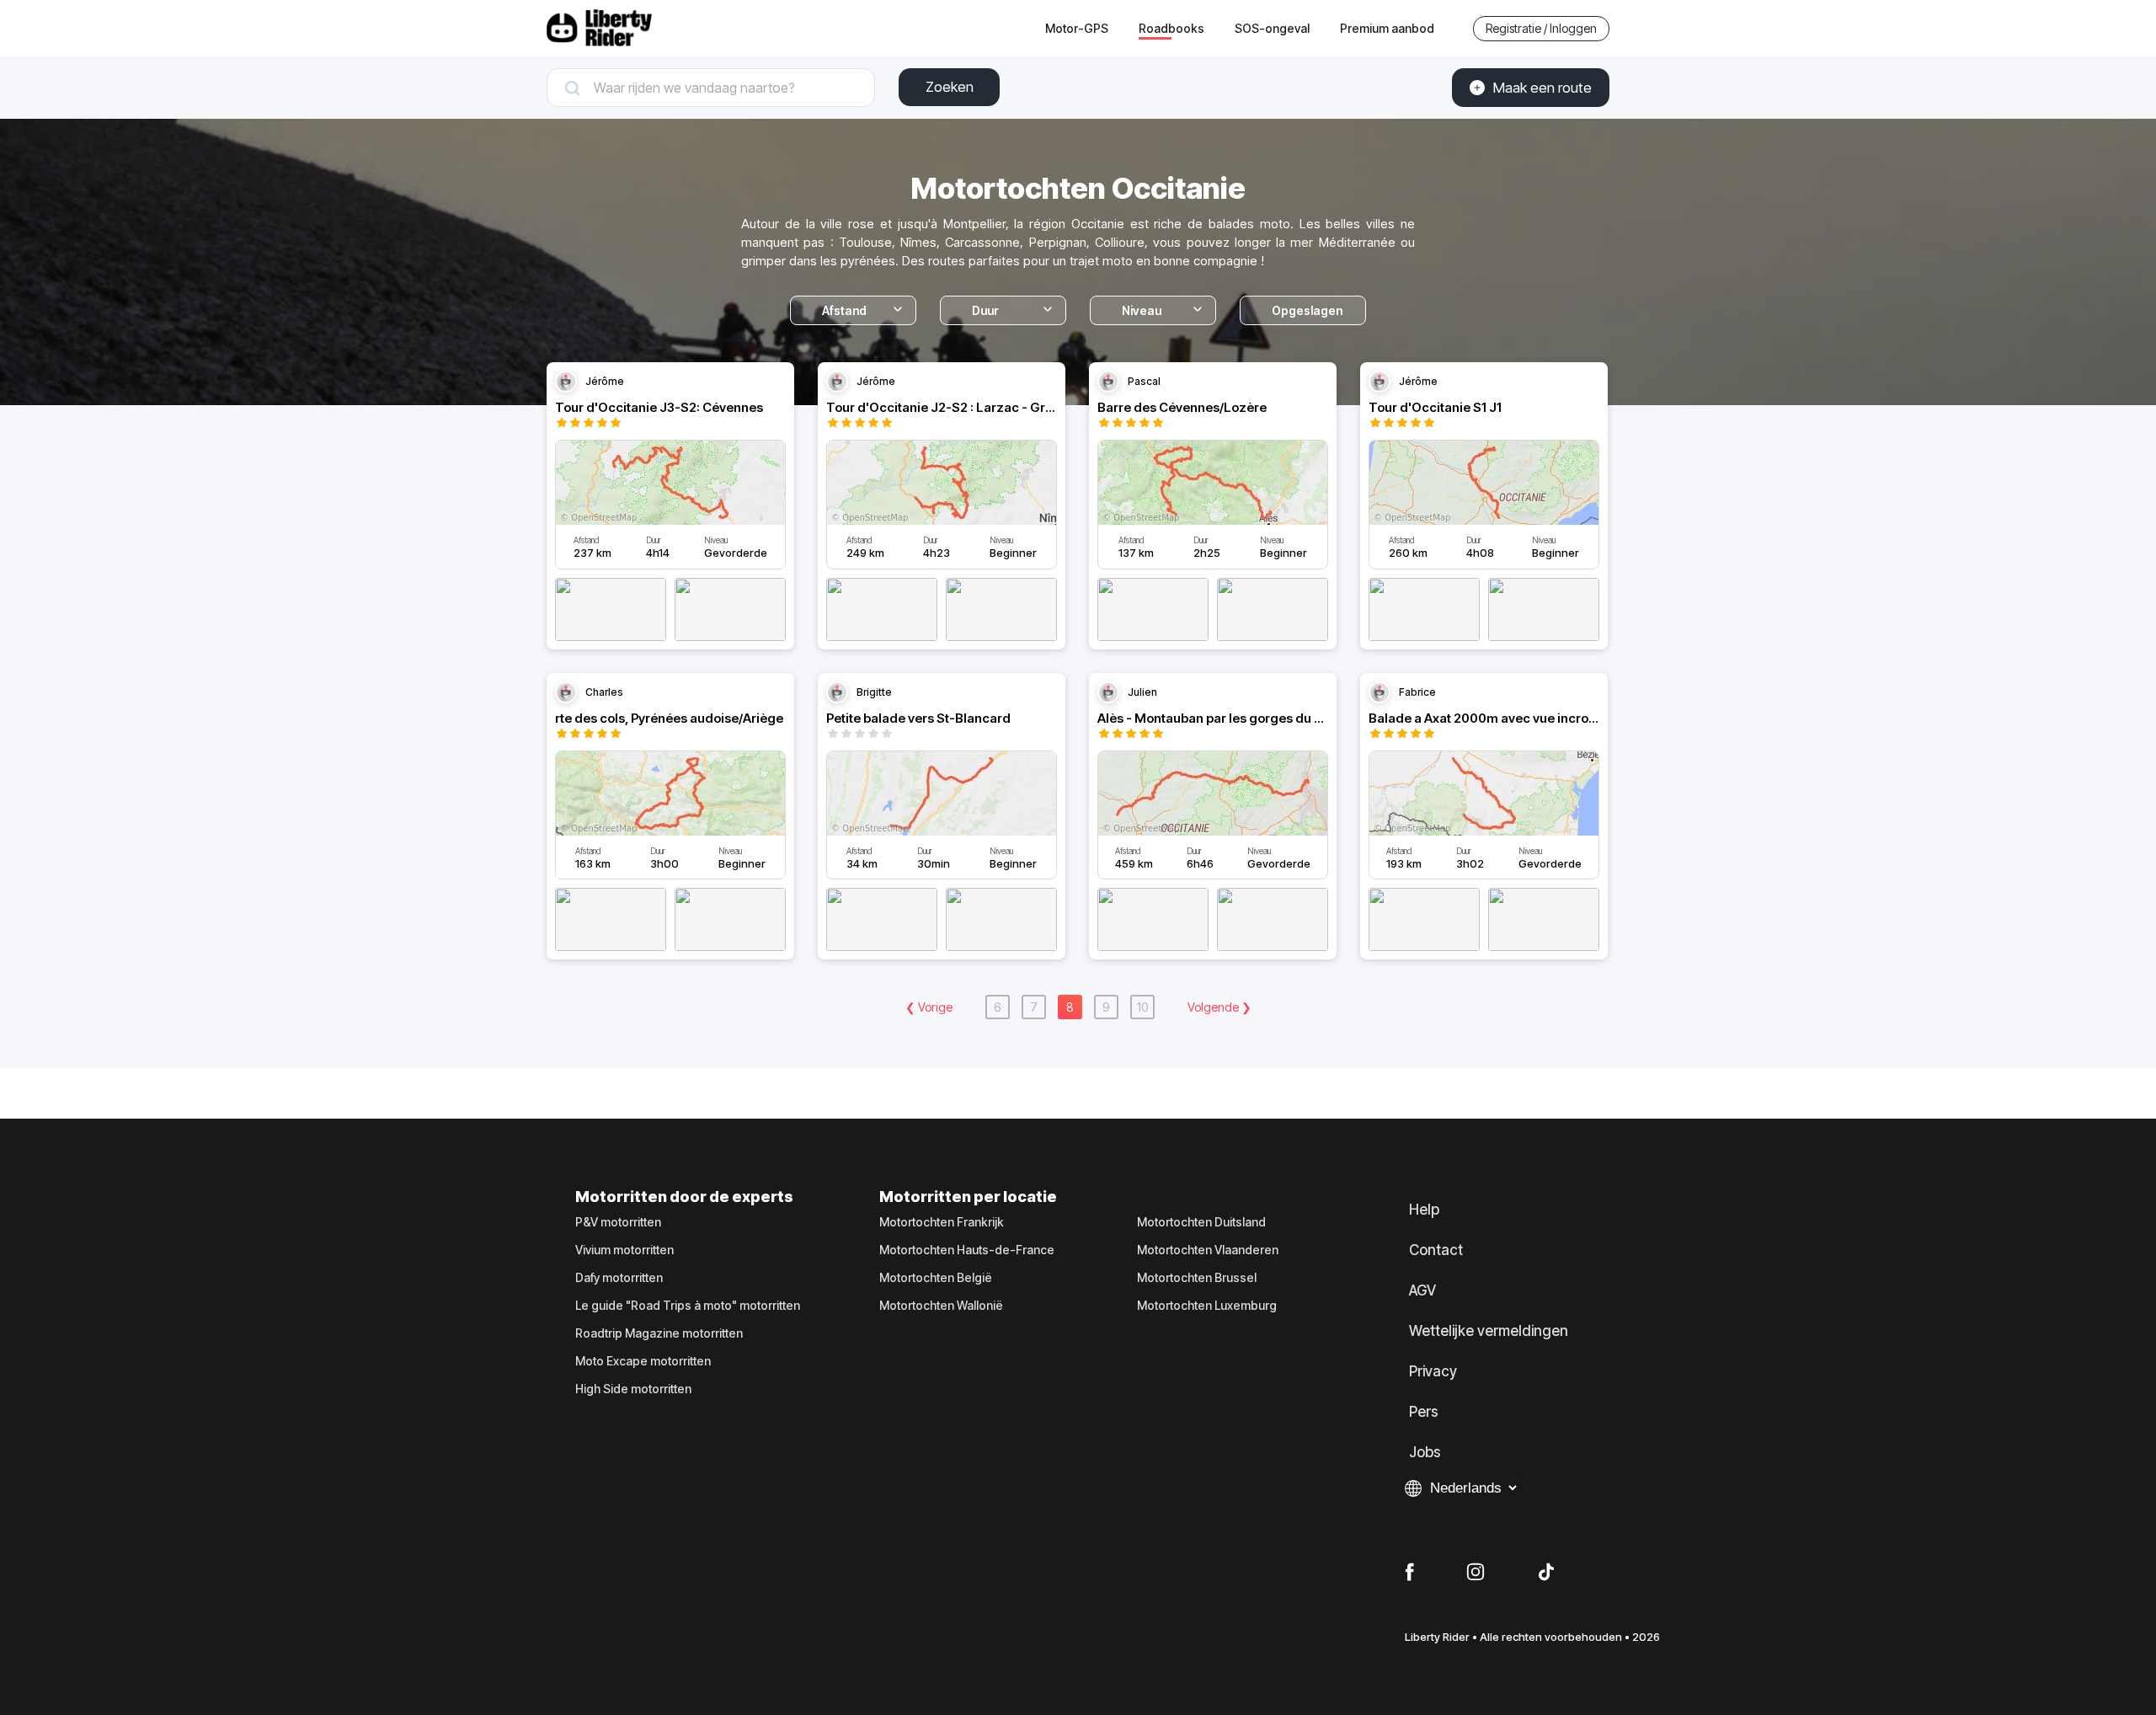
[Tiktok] (1546, 1573)
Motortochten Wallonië (941, 1306)
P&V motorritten (618, 1222)
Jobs (1425, 1452)
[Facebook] (1409, 1573)
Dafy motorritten (619, 1278)
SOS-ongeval (1272, 28)
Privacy (1433, 1371)
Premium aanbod (1387, 28)
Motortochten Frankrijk (942, 1222)
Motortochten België (936, 1278)
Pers (1424, 1412)
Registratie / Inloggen (1541, 28)
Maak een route (1542, 88)
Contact (1436, 1250)
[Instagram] (1476, 1573)
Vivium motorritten (624, 1250)
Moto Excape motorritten (643, 1361)
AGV (1422, 1290)
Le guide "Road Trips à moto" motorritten (688, 1306)
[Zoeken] (711, 88)
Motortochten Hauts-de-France (967, 1250)
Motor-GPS (1077, 28)
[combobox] (723, 88)
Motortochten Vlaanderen (1208, 1250)
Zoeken (950, 87)
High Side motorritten (633, 1389)
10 (1142, 1007)
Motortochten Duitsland (1201, 1222)
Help (1424, 1210)
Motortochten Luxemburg (1207, 1306)
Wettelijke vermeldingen (1489, 1331)
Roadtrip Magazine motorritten (659, 1333)
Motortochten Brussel (1197, 1278)
